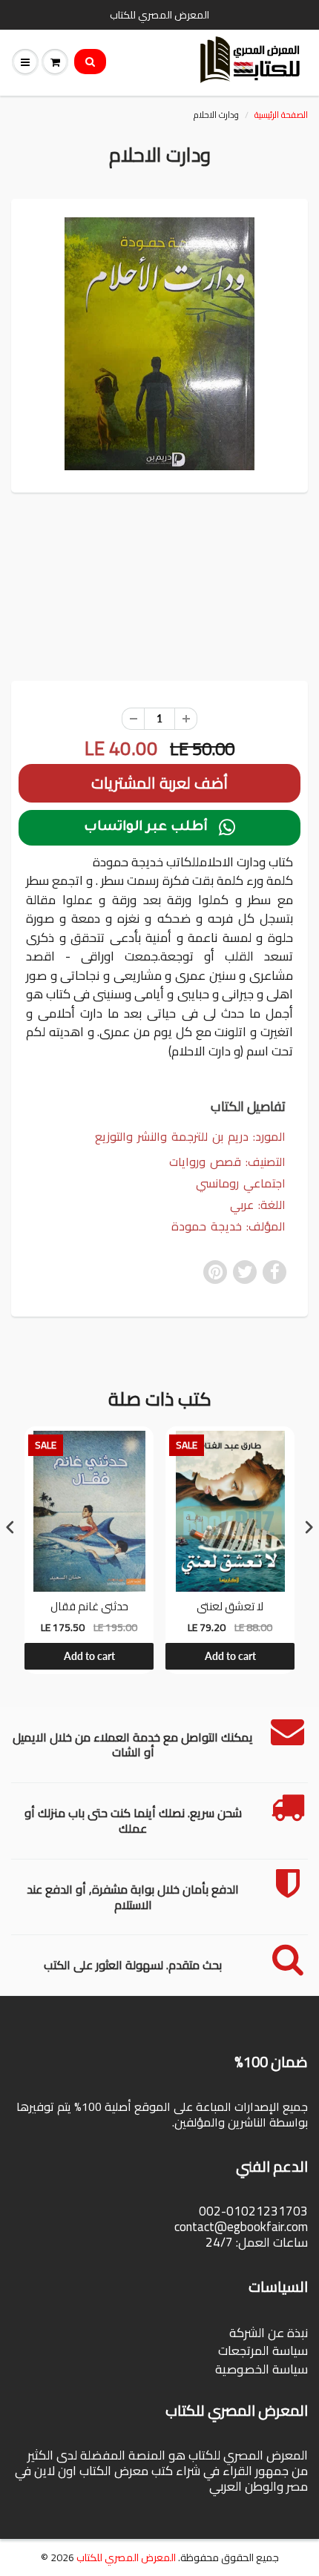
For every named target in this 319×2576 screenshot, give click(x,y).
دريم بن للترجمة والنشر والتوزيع (172, 1136)
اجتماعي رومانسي (241, 1183)
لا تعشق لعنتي (230, 1607)
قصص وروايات (205, 1162)
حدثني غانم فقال (89, 1607)
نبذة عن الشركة (269, 2333)
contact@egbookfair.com (241, 2227)
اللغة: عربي (258, 1205)
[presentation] (10, 1527)
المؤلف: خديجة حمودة (228, 1226)
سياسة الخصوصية (262, 2369)
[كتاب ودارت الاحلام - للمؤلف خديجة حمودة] (159, 344)
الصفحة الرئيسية (281, 115)
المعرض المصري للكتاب (126, 2557)
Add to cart (89, 1656)
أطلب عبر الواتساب (159, 828)
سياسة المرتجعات (263, 2351)
